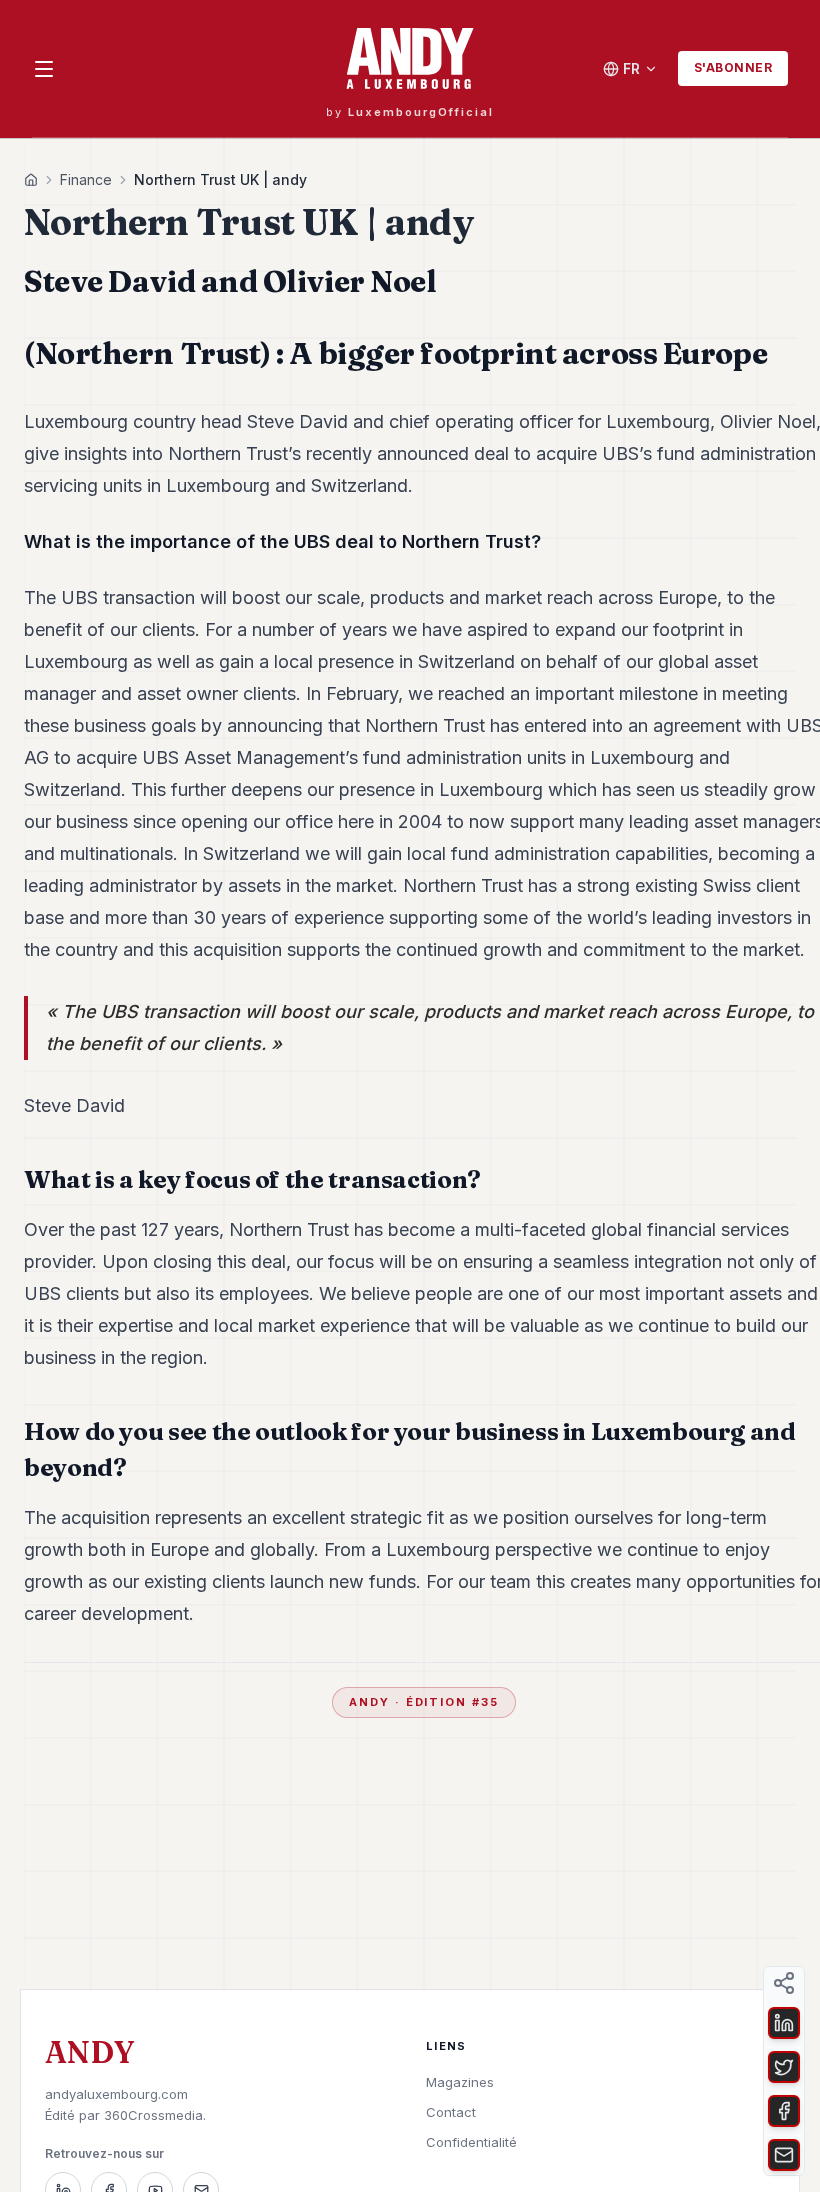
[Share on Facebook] (784, 2111)
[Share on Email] (784, 2155)
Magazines (460, 2082)
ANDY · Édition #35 (424, 1702)
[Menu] (44, 69)
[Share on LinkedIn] (784, 2023)
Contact (451, 2112)
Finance (86, 179)
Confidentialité (471, 2142)
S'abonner (733, 67)
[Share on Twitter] (784, 2067)
